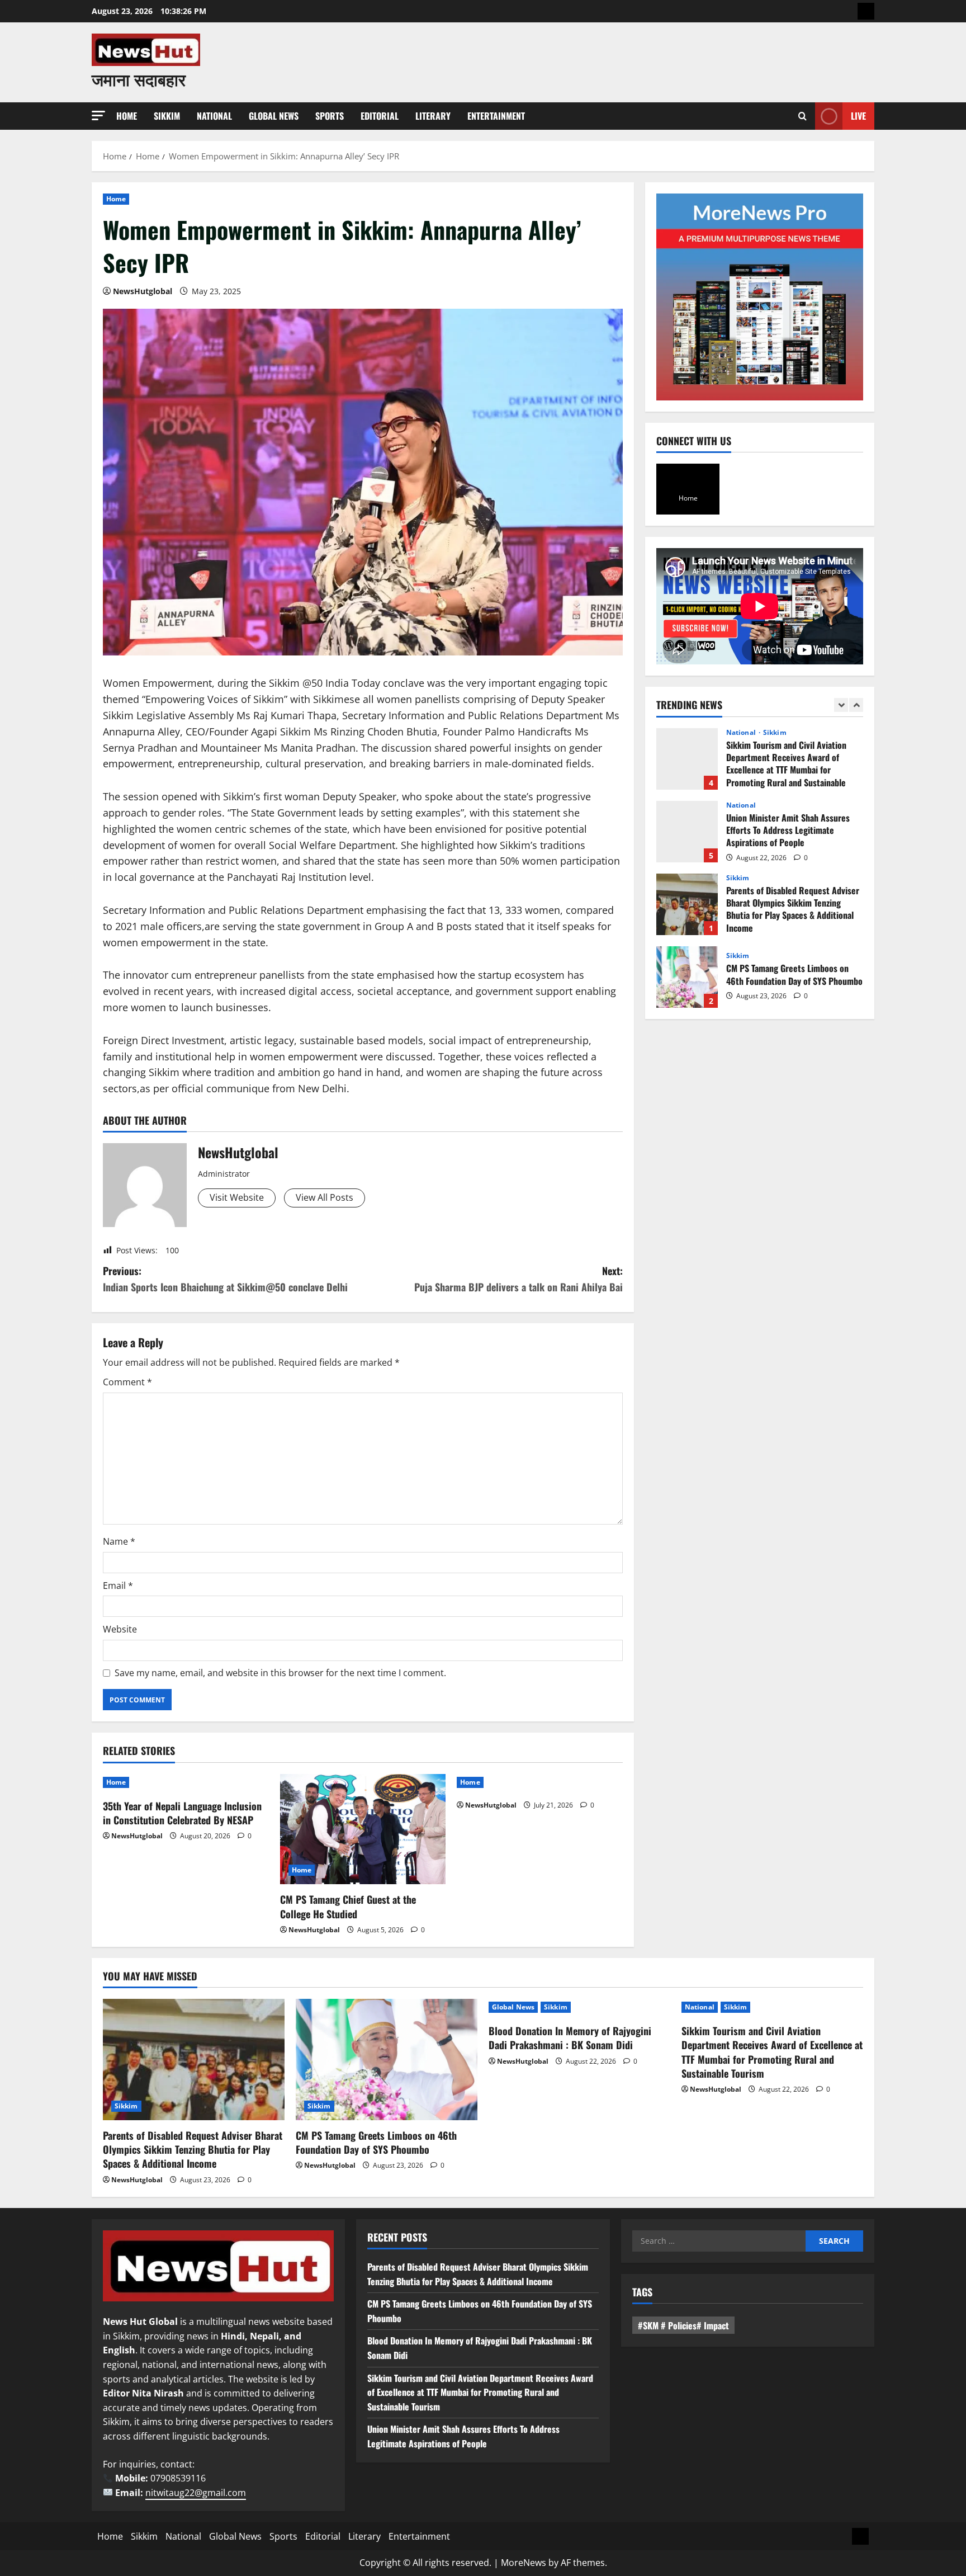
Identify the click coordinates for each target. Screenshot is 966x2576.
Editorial (380, 116)
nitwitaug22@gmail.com (196, 2493)
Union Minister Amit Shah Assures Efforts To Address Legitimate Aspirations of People (687, 832)
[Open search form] (802, 116)
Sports (330, 116)
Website (120, 1629)
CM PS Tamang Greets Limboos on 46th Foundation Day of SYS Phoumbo (687, 977)
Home (127, 116)
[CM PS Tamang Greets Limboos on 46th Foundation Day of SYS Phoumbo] (387, 2060)
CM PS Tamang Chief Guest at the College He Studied (348, 1906)
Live (858, 116)
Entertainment (496, 116)
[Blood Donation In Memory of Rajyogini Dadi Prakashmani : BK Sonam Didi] (579, 2007)
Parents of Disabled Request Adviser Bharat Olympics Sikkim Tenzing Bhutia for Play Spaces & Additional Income (687, 904)
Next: (518, 1279)
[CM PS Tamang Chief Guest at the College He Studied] (363, 1829)
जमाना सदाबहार (139, 79)
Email (118, 1586)
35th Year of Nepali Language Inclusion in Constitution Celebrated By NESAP (182, 1813)
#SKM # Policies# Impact (683, 2325)
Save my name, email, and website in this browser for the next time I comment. (280, 1673)
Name (119, 1541)
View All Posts (325, 1197)
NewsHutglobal (143, 291)
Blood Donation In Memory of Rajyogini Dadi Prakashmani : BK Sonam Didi (570, 2038)
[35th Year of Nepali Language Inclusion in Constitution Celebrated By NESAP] (186, 1782)
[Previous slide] (841, 705)
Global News (274, 116)
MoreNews (524, 2563)
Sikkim (167, 116)
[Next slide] (856, 705)
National (214, 116)
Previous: (225, 1279)
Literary (433, 116)
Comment (127, 1382)
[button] (98, 115)
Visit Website (237, 1197)
